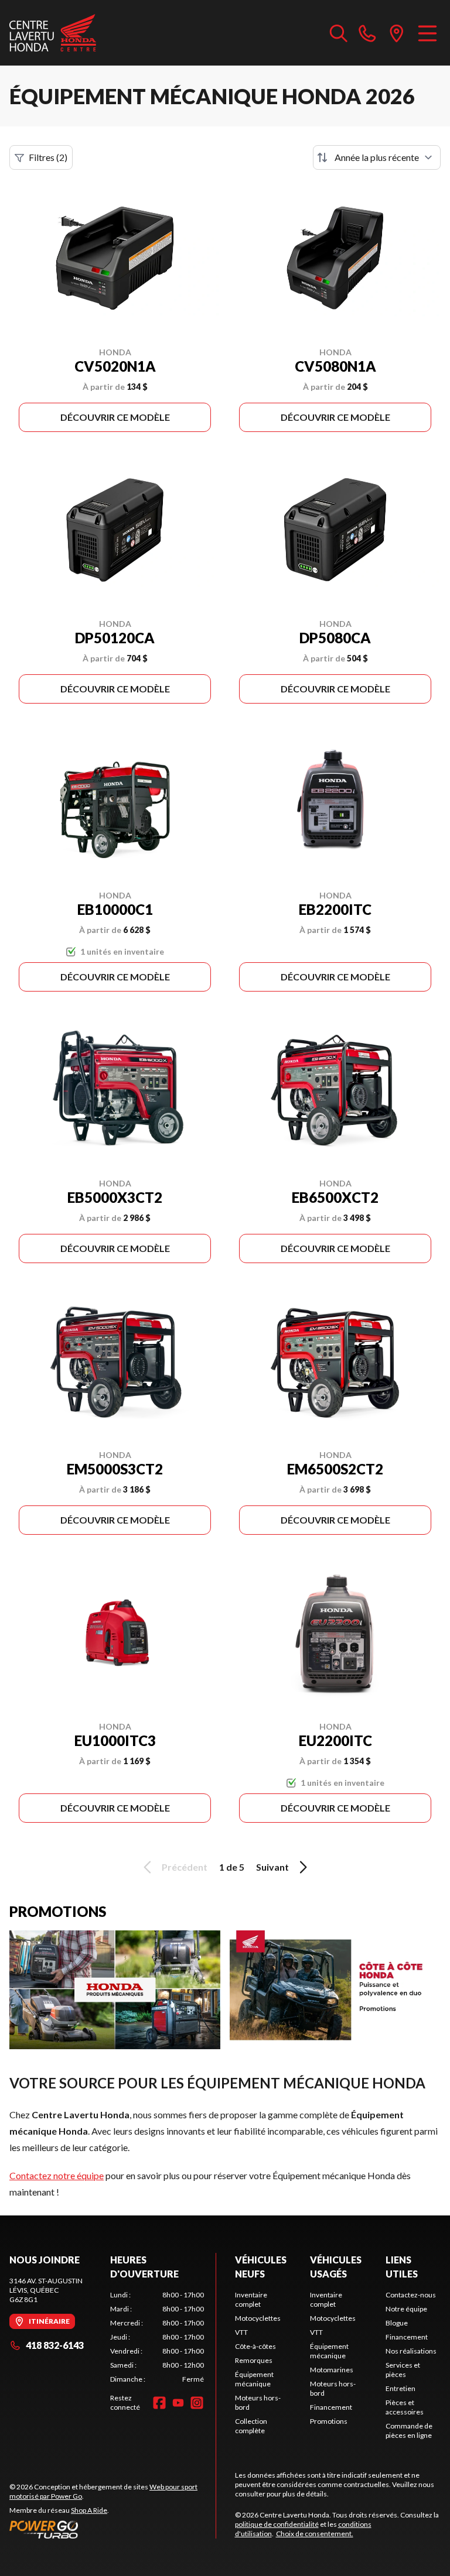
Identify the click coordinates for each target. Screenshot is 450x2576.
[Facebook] (159, 2403)
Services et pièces (403, 2370)
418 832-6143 (55, 2345)
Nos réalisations (411, 2351)
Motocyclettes (258, 2318)
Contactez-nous (411, 2295)
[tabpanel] (157, 2337)
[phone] (367, 33)
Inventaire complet (251, 2299)
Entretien (400, 2388)
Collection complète (251, 2426)
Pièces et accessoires (405, 2407)
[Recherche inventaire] (339, 33)
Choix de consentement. (315, 2534)
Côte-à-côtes (255, 2346)
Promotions (329, 2421)
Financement (331, 2407)
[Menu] (427, 33)
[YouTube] (178, 2403)
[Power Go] (112, 2529)
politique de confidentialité (277, 2524)
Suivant (272, 1867)
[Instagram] (197, 2403)
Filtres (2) (48, 157)
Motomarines (332, 2370)
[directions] (397, 33)
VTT (241, 2332)
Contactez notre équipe (57, 2175)
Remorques (254, 2360)
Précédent (185, 1867)
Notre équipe (406, 2309)
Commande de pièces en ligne (409, 2431)
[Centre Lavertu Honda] (53, 33)
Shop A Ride (89, 2510)
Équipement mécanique (254, 2379)
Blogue (397, 2323)
